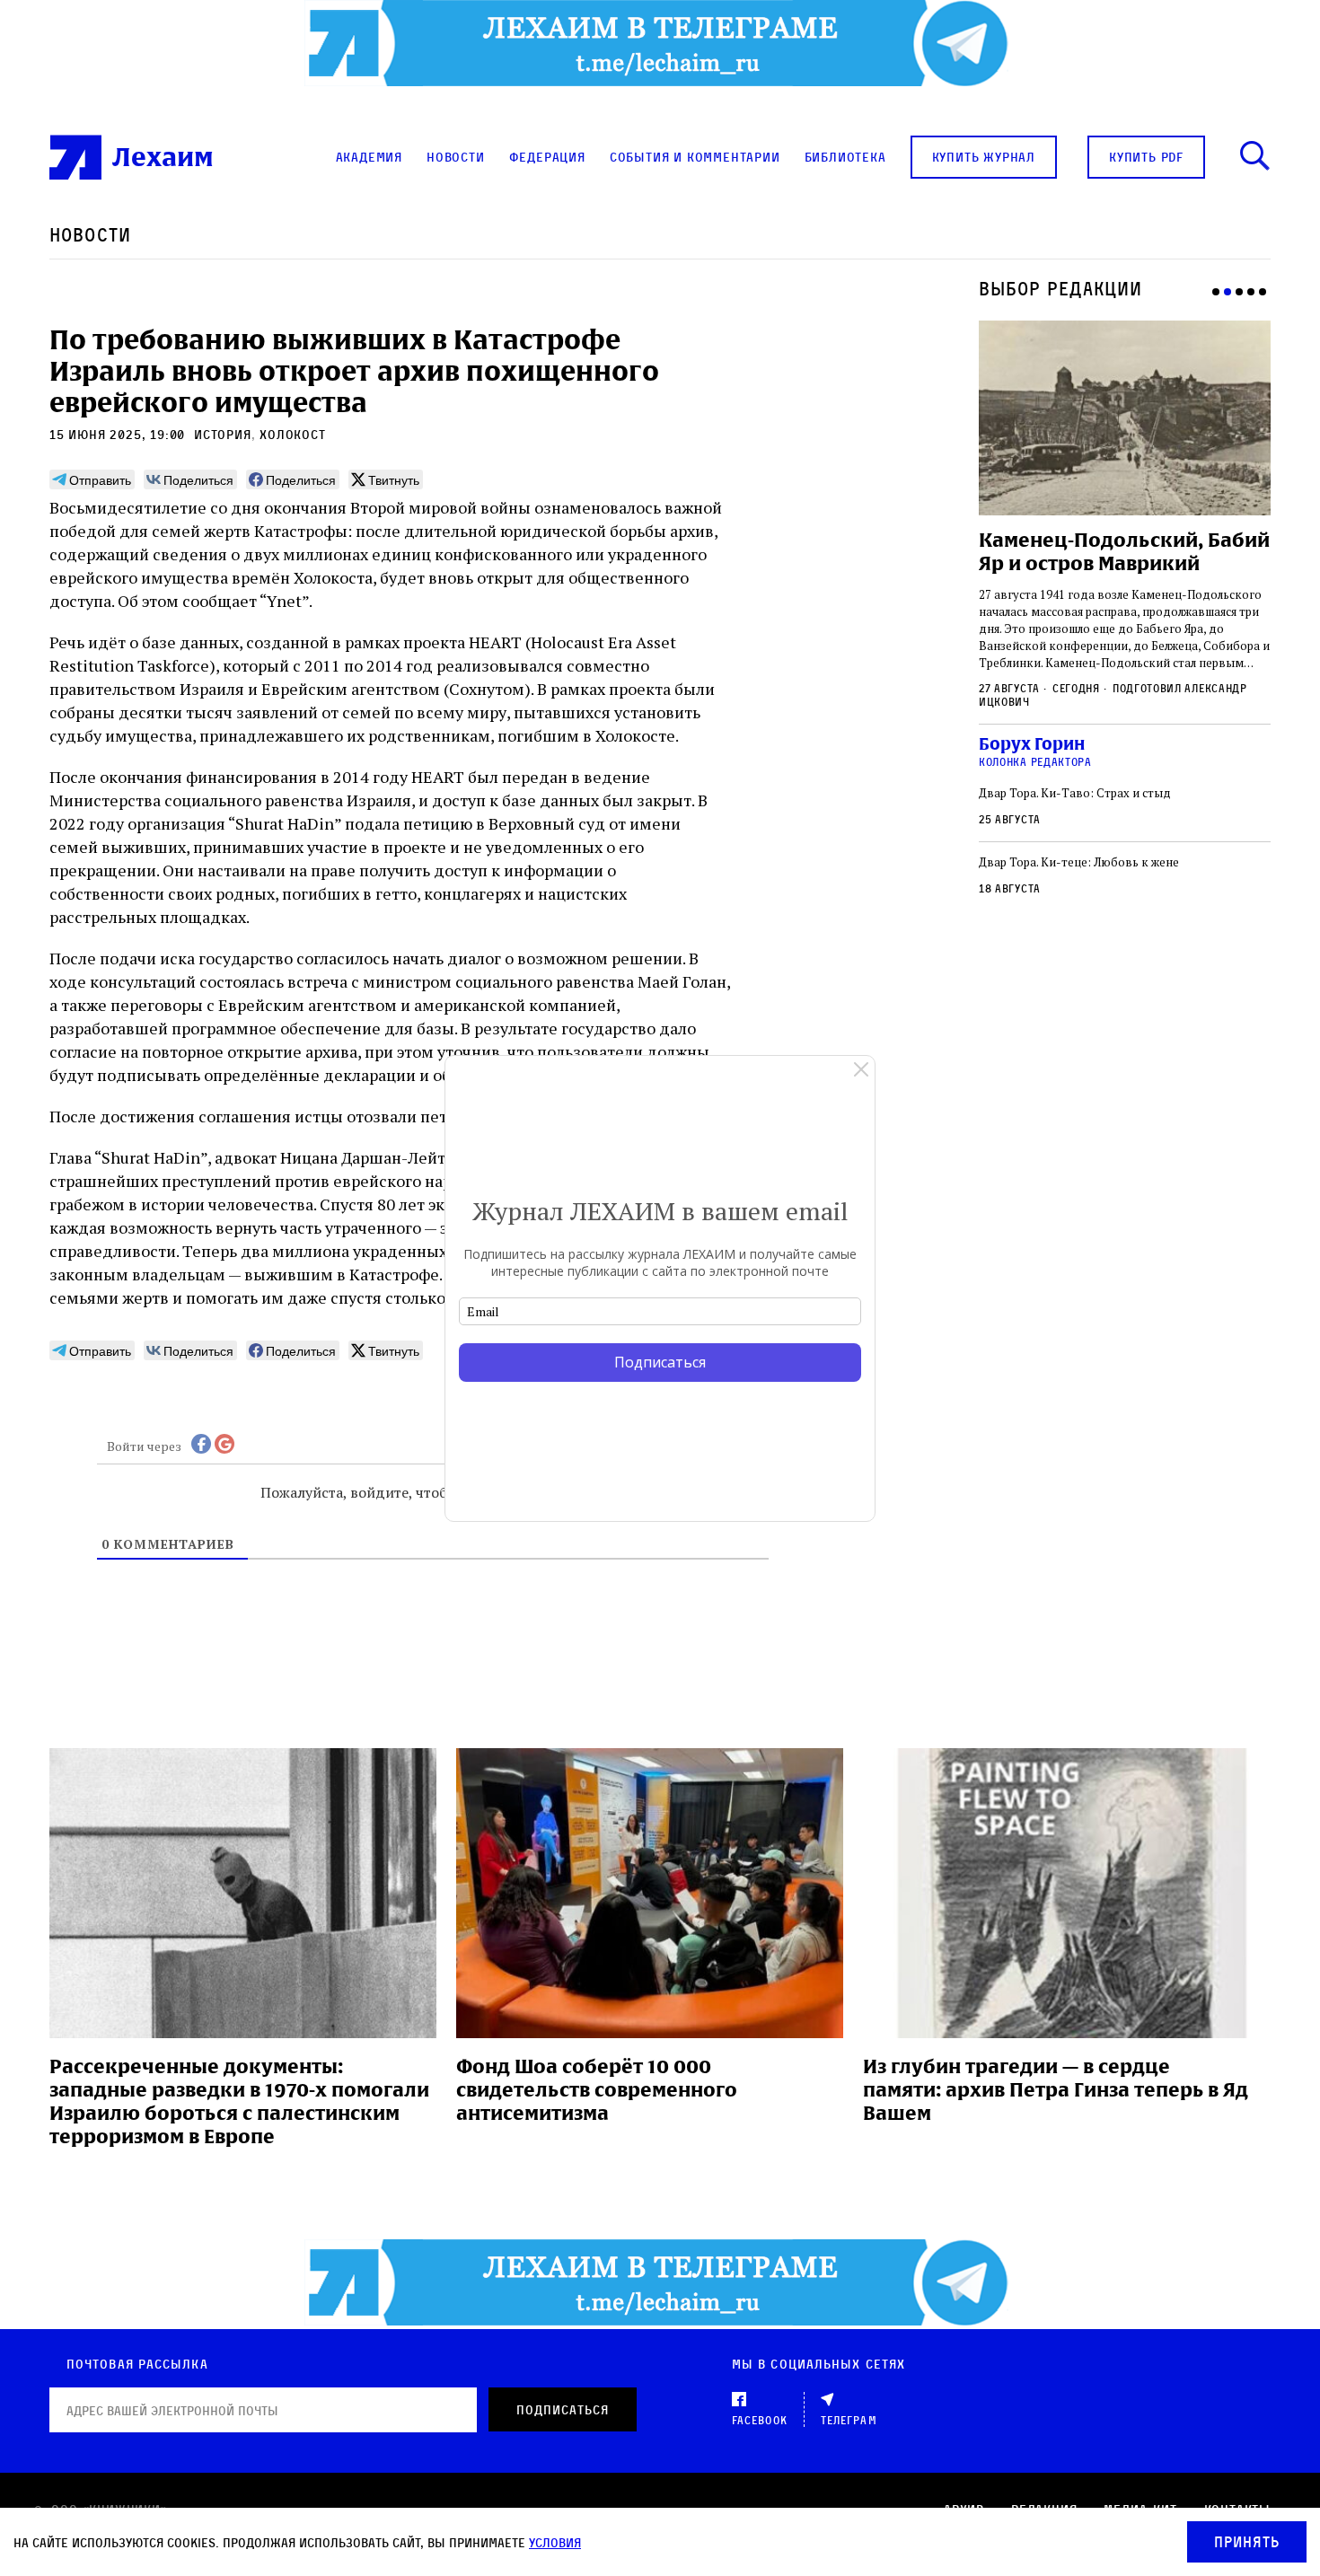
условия (555, 2542)
